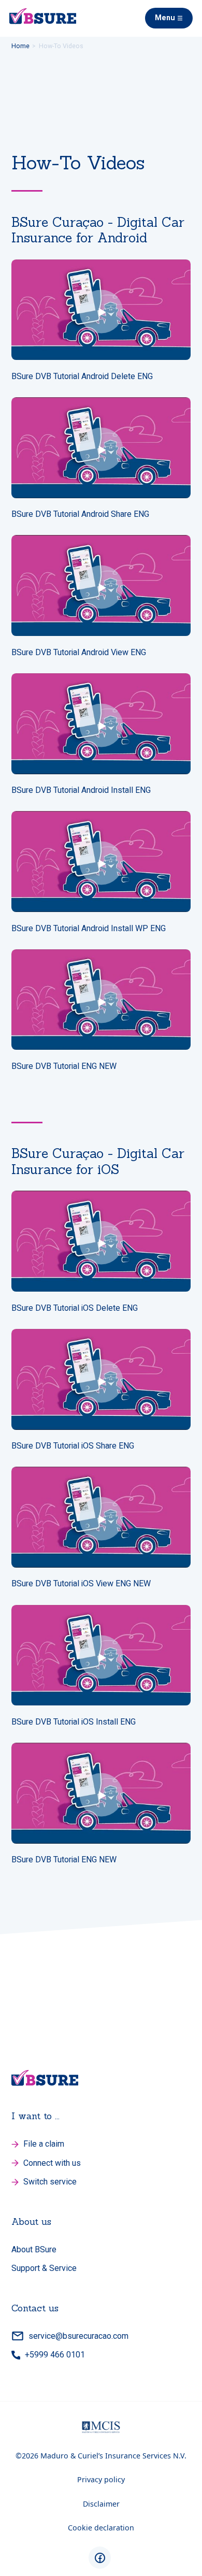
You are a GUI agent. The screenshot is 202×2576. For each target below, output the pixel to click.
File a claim (44, 2143)
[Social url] (100, 2558)
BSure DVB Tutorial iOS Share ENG (73, 1446)
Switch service (50, 2181)
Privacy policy (101, 2479)
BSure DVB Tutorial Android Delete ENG (82, 377)
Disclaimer (101, 2504)
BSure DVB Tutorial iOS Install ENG (74, 1722)
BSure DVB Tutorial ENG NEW (64, 1066)
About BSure (34, 2249)
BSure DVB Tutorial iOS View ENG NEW (81, 1584)
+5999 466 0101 (55, 2354)
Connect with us (52, 2162)
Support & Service (44, 2268)
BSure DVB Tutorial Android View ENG (79, 653)
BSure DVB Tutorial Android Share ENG (80, 514)
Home (20, 46)
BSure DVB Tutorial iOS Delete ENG (75, 1308)
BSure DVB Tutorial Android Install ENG (81, 790)
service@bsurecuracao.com (78, 2335)
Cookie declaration (101, 2528)
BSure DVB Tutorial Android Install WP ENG (89, 929)
